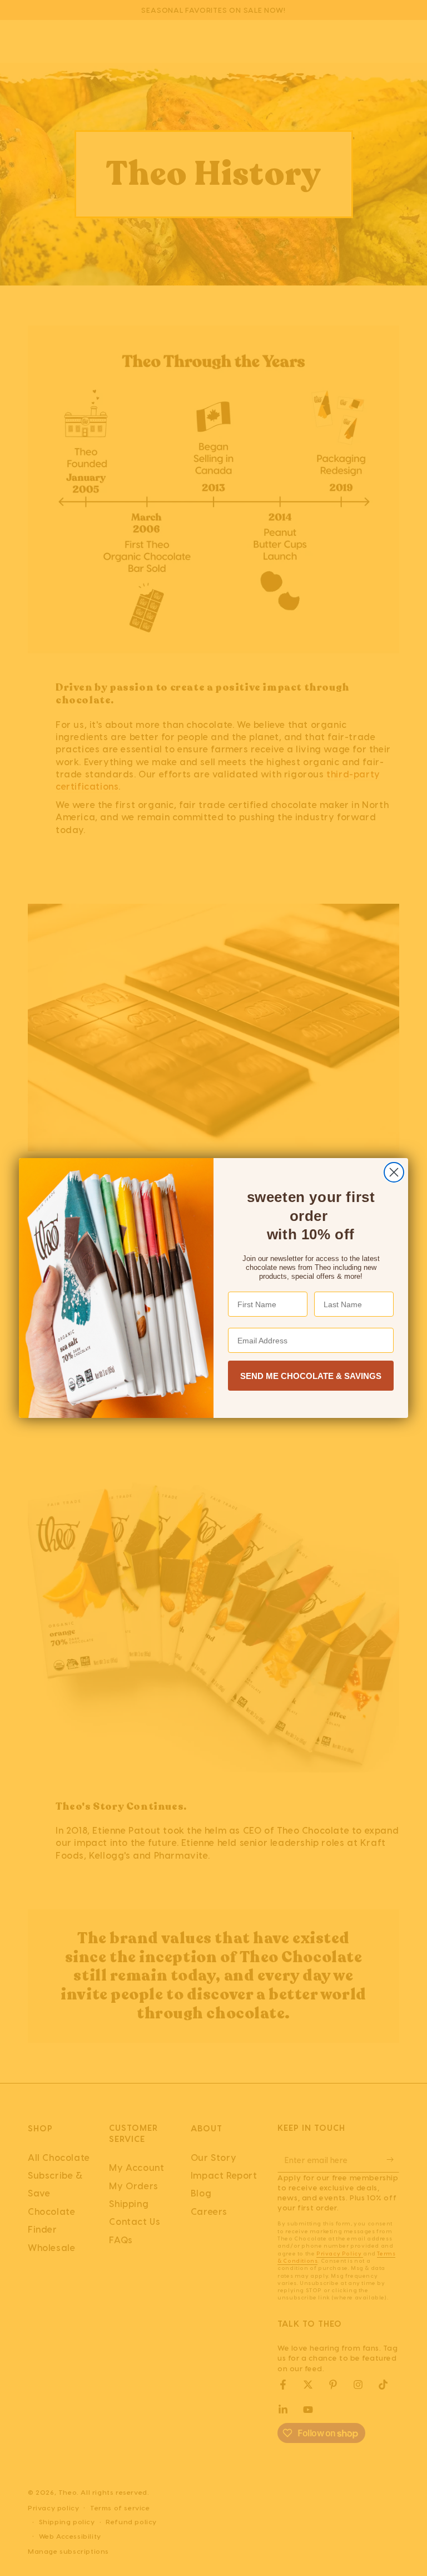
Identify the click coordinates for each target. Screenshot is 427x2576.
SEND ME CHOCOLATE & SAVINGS (311, 1376)
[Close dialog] (394, 1172)
